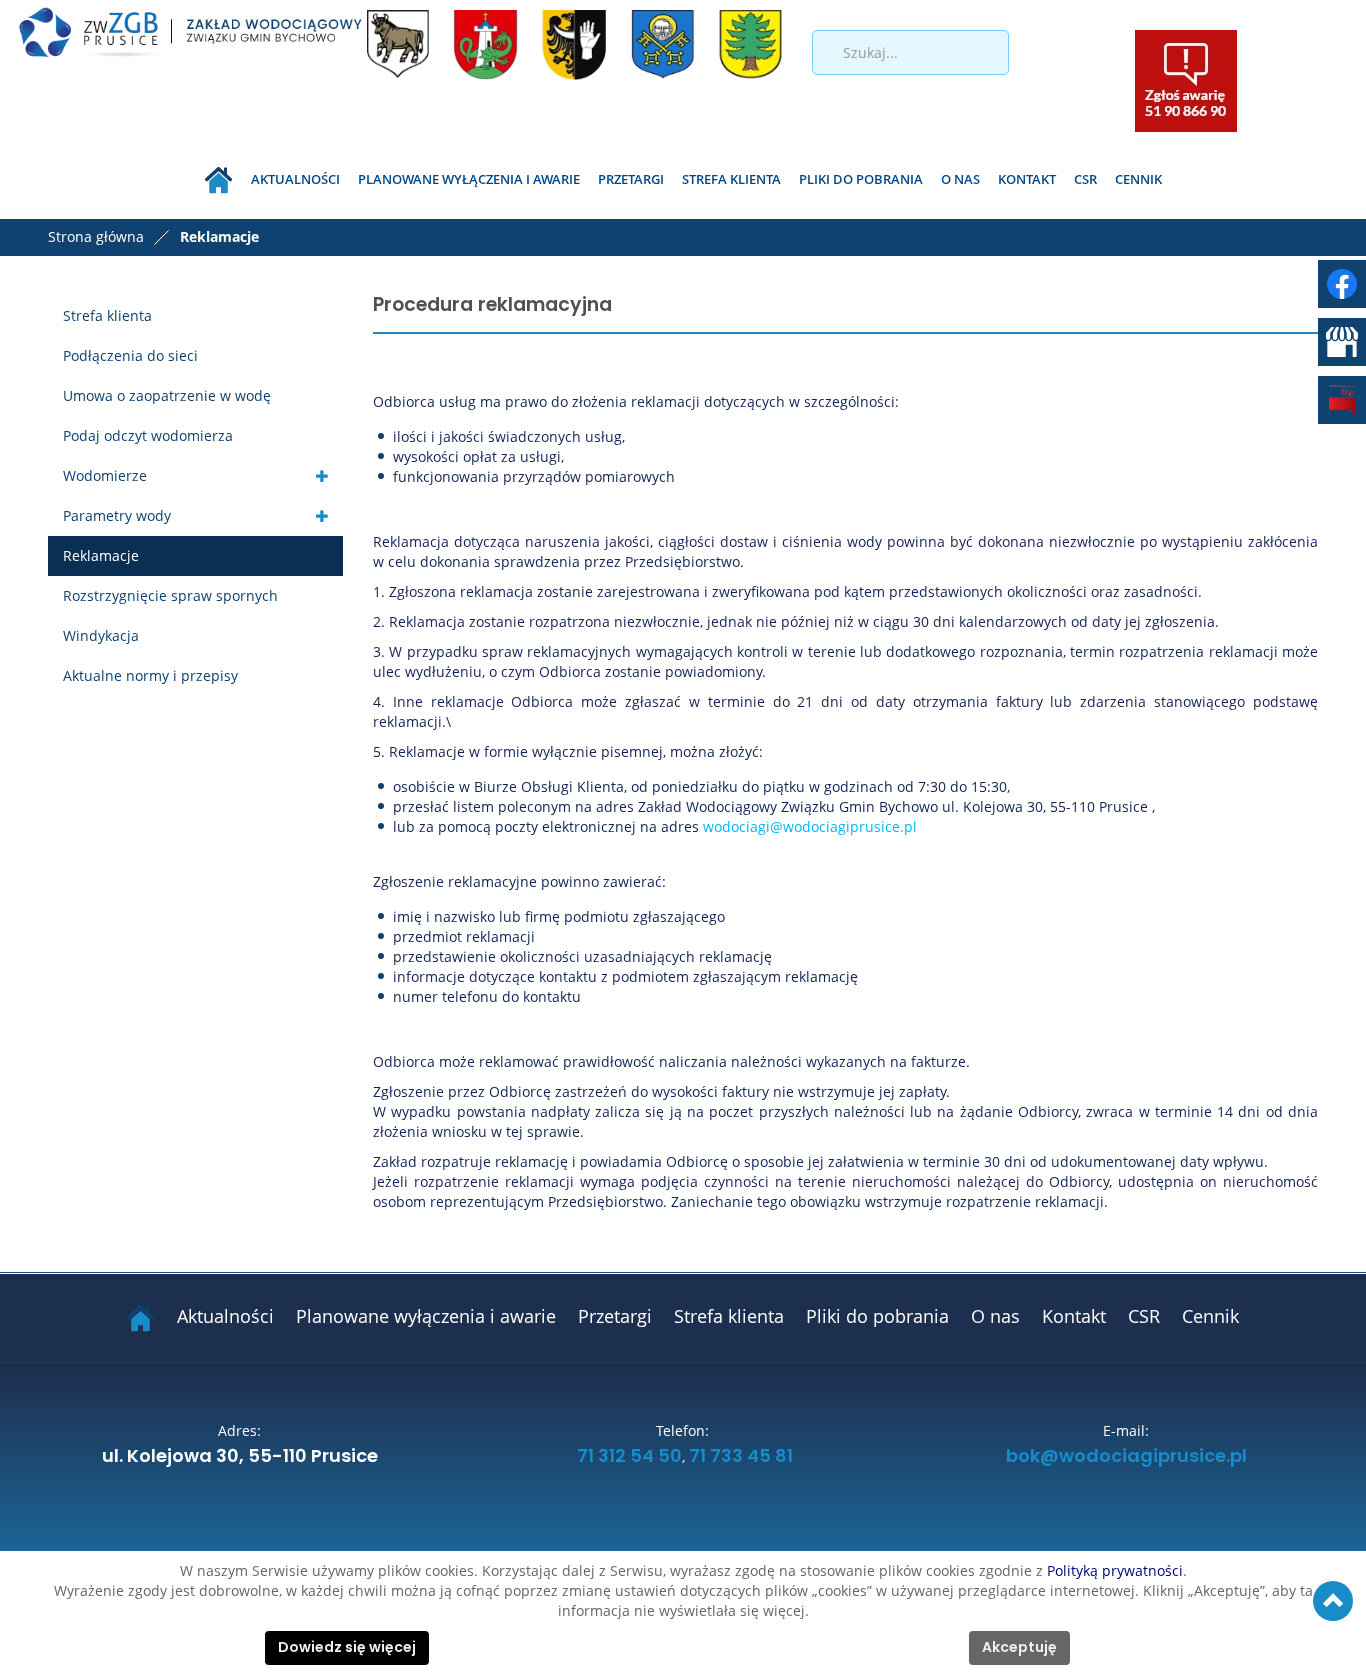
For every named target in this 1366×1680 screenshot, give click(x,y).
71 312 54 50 (629, 1457)
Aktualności (295, 179)
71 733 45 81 (741, 1457)
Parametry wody (117, 515)
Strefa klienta (731, 179)
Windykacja (101, 635)
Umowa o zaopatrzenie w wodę (167, 395)
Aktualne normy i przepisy (150, 675)
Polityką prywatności (1115, 1570)
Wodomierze (105, 475)
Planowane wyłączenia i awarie (469, 179)
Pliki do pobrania (861, 179)
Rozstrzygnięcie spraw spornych (170, 595)
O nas (960, 179)
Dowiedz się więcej (347, 1648)
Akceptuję (1019, 1648)
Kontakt (1027, 179)
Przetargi (631, 179)
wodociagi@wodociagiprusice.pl (810, 826)
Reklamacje (101, 555)
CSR (1085, 179)
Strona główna (96, 236)
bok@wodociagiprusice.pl (1126, 1457)
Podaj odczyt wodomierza (148, 435)
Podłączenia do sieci (130, 355)
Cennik (1138, 179)
